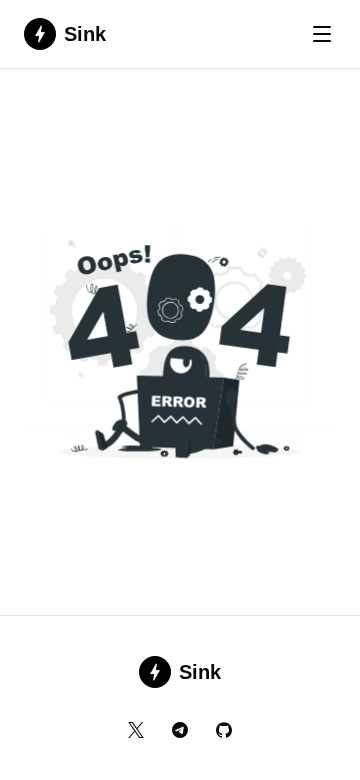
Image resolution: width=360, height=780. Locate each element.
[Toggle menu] (322, 34)
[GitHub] (224, 730)
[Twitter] (136, 730)
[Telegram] (180, 730)
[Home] (180, 348)
